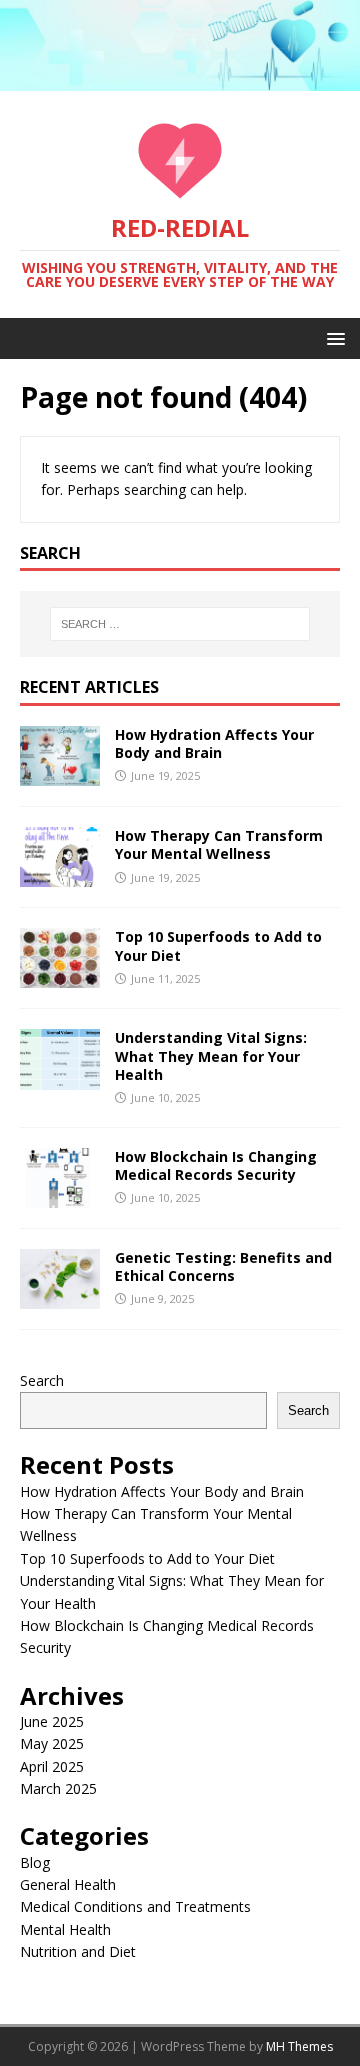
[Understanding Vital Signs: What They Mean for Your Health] (60, 1077)
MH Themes (299, 2046)
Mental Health (65, 1929)
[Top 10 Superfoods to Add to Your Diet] (60, 976)
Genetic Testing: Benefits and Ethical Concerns (223, 1266)
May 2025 (52, 1743)
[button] (332, 337)
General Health (68, 1884)
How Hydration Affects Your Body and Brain (214, 743)
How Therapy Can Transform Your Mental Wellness (219, 844)
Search (42, 1380)
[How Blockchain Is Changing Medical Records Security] (60, 1195)
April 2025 (52, 1766)
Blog (35, 1862)
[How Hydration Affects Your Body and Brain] (60, 774)
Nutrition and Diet (78, 1951)
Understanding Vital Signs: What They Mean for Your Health (211, 1055)
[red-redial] (180, 79)
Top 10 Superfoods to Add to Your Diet (218, 945)
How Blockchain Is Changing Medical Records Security (216, 1165)
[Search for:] (180, 624)
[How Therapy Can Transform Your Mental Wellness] (60, 875)
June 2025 (52, 1721)
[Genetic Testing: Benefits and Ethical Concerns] (60, 1296)
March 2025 (58, 1788)
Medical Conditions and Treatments (135, 1906)
